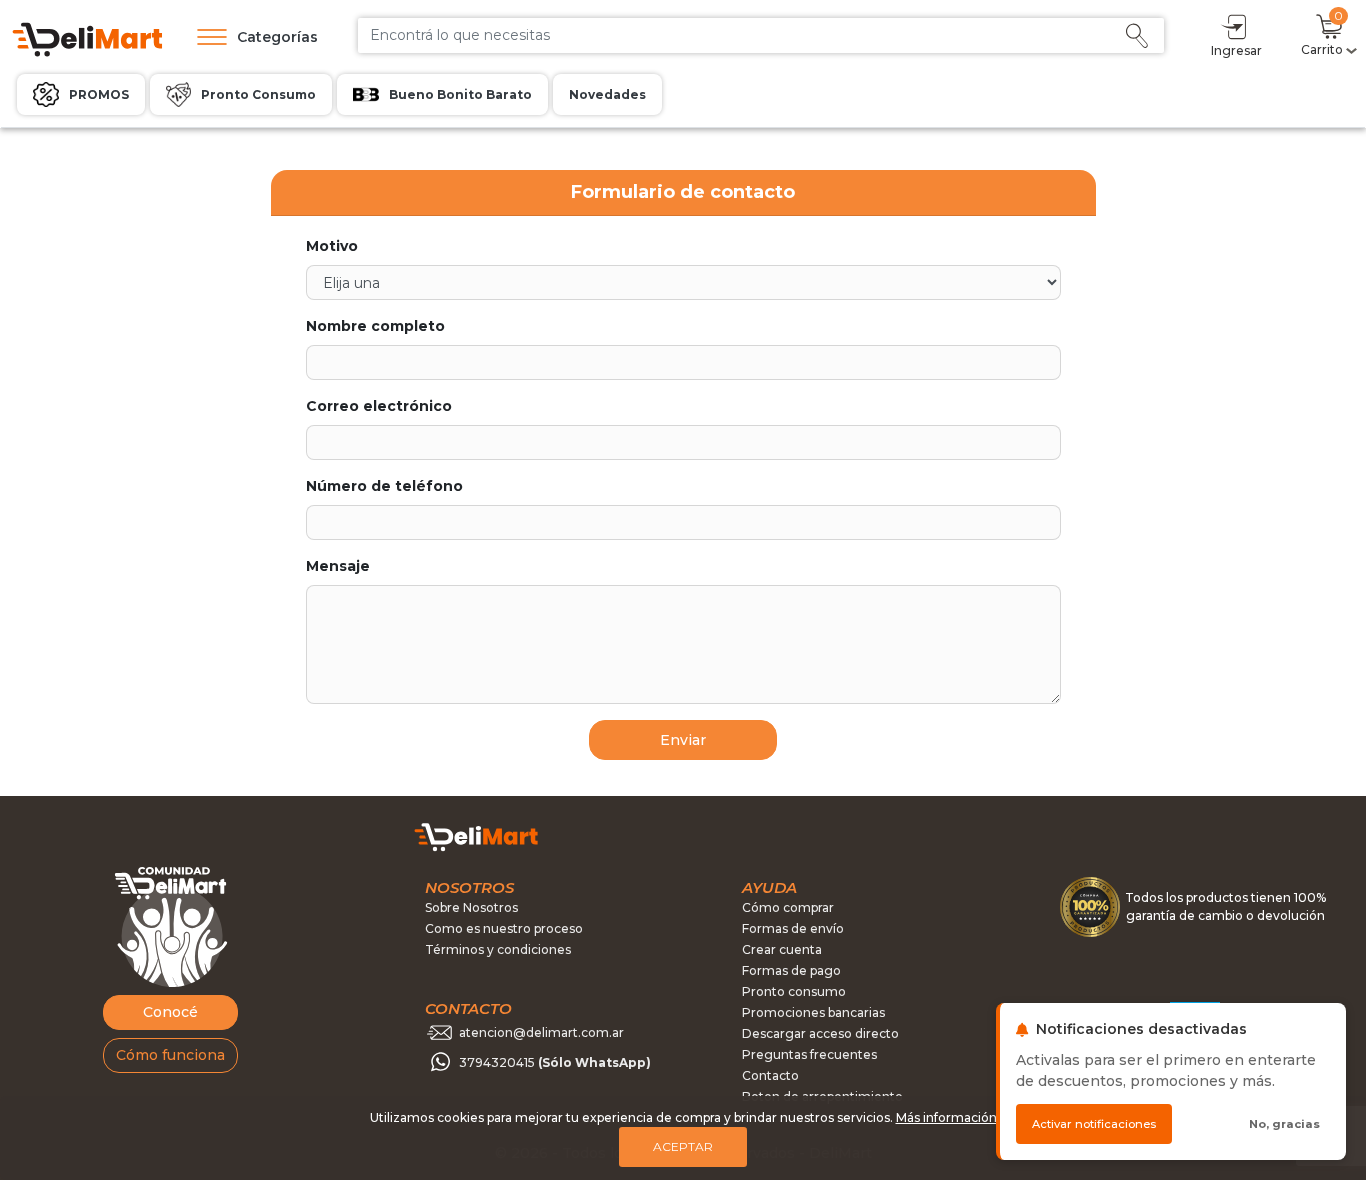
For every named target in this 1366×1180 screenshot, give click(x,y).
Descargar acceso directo (820, 1033)
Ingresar (1236, 50)
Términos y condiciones (498, 949)
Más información (946, 1117)
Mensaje (338, 566)
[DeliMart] (86, 37)
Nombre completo (375, 326)
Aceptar (683, 1146)
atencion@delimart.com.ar (541, 1032)
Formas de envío (793, 928)
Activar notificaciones (1094, 1124)
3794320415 (555, 1062)
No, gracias (1284, 1124)
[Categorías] (207, 37)
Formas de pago (791, 970)
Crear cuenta (782, 949)
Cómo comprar (788, 907)
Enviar (683, 740)
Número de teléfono (384, 486)
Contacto (770, 1075)
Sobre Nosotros (471, 907)
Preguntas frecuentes (809, 1054)
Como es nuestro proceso (504, 928)
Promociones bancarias (813, 1012)
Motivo (332, 246)
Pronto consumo (794, 991)
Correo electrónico (379, 406)
